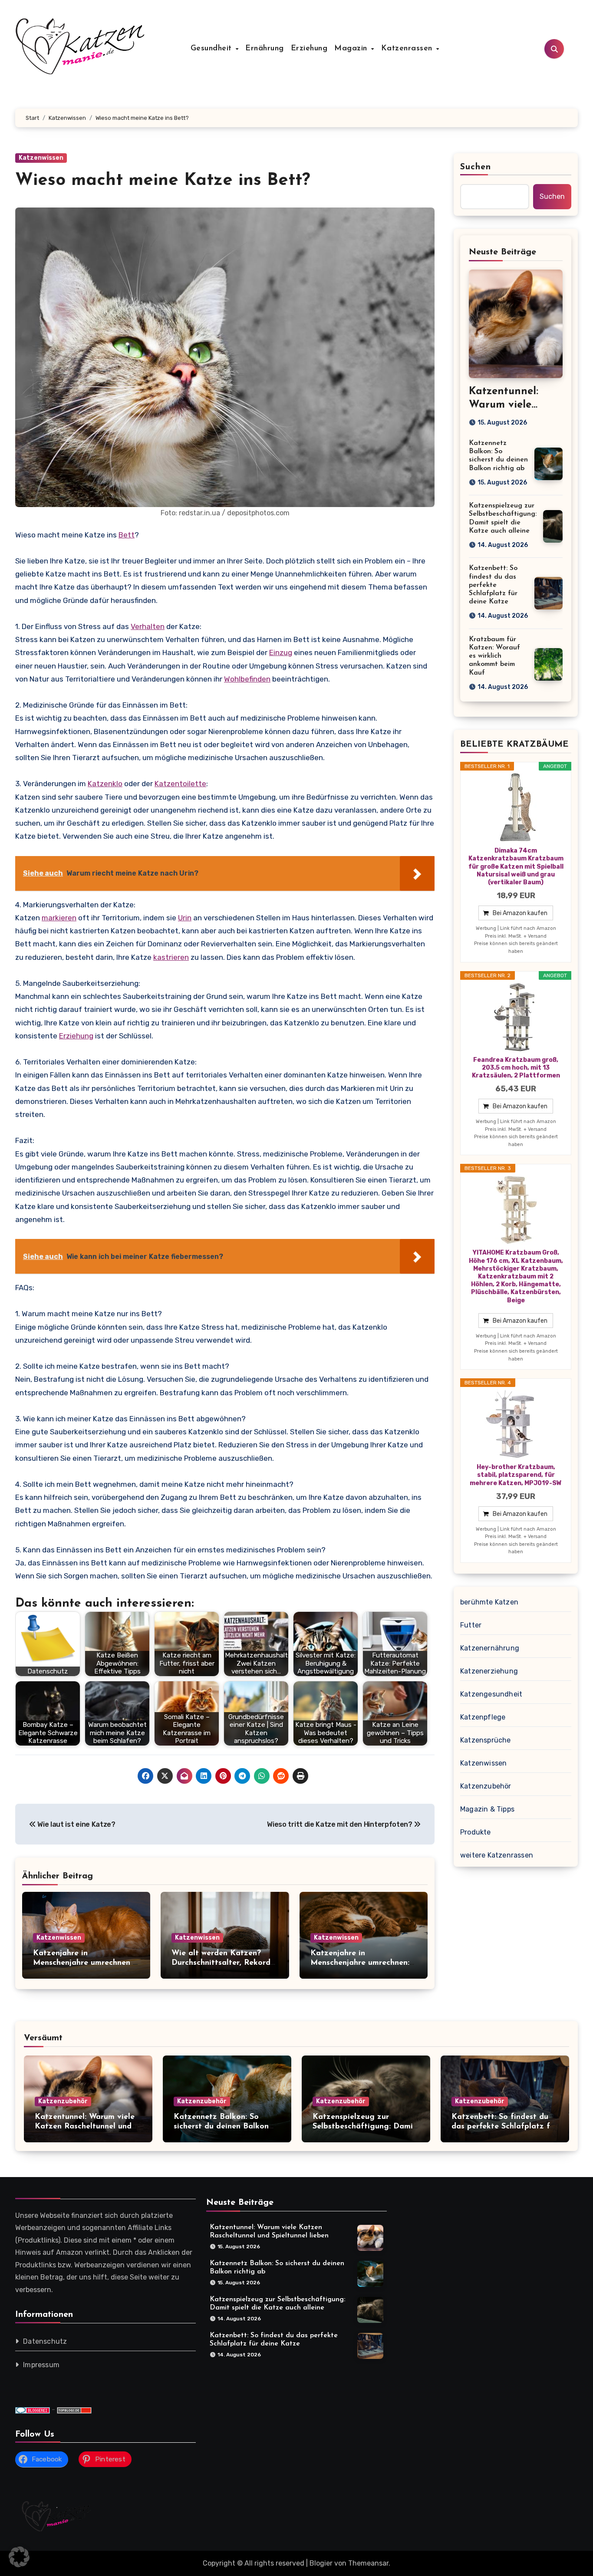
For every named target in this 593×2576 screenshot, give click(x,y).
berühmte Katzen (489, 1602)
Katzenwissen (41, 158)
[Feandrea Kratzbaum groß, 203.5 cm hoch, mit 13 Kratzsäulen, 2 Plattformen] (516, 1017)
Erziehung (309, 49)
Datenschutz (45, 2341)
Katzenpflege (483, 1717)
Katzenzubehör (486, 1786)
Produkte (476, 1832)
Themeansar (368, 2563)
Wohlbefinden (247, 679)
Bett (127, 535)
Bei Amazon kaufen (520, 913)
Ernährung (265, 49)
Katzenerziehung (489, 1671)
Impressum (41, 2365)
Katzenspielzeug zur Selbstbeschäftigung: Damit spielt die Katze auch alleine (366, 2126)
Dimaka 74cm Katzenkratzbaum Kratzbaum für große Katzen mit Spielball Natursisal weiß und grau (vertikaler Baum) (516, 866)
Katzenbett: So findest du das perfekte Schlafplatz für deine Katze (493, 585)
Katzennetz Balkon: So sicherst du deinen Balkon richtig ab (221, 2126)
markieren (59, 918)
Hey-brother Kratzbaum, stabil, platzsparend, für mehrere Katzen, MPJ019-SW (516, 1475)
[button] (19, 2557)
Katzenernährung (490, 1648)
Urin (185, 918)
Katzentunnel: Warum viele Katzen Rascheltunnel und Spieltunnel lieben (85, 2126)
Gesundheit (213, 49)
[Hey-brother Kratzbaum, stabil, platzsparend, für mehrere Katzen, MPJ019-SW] (516, 1424)
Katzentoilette (180, 784)
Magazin (352, 49)
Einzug (281, 652)
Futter (471, 1625)
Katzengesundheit (491, 1694)
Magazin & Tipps (487, 1809)
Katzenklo (105, 784)
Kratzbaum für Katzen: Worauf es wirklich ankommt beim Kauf (494, 656)
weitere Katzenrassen (497, 1855)
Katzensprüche (486, 1740)
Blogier (321, 2563)
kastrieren (171, 957)
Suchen (476, 167)
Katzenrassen (408, 49)
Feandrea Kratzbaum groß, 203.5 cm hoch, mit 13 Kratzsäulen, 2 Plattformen (516, 1068)
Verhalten (148, 626)
